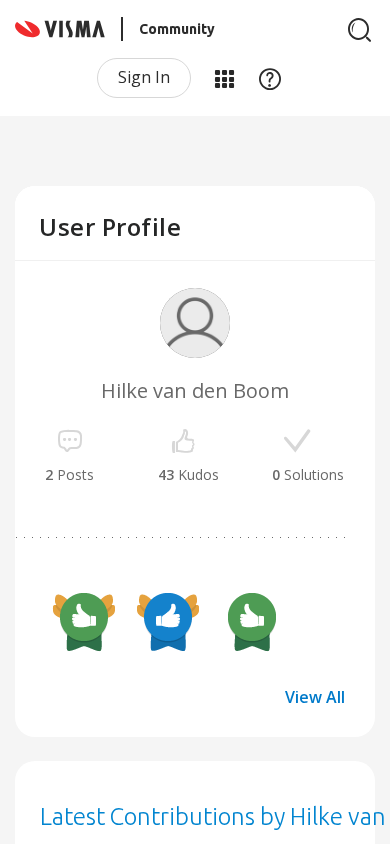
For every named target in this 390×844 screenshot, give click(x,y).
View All (315, 697)
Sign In (144, 77)
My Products (224, 78)
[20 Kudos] (84, 620)
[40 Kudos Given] (168, 620)
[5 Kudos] (252, 620)
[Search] (360, 30)
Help (270, 78)
